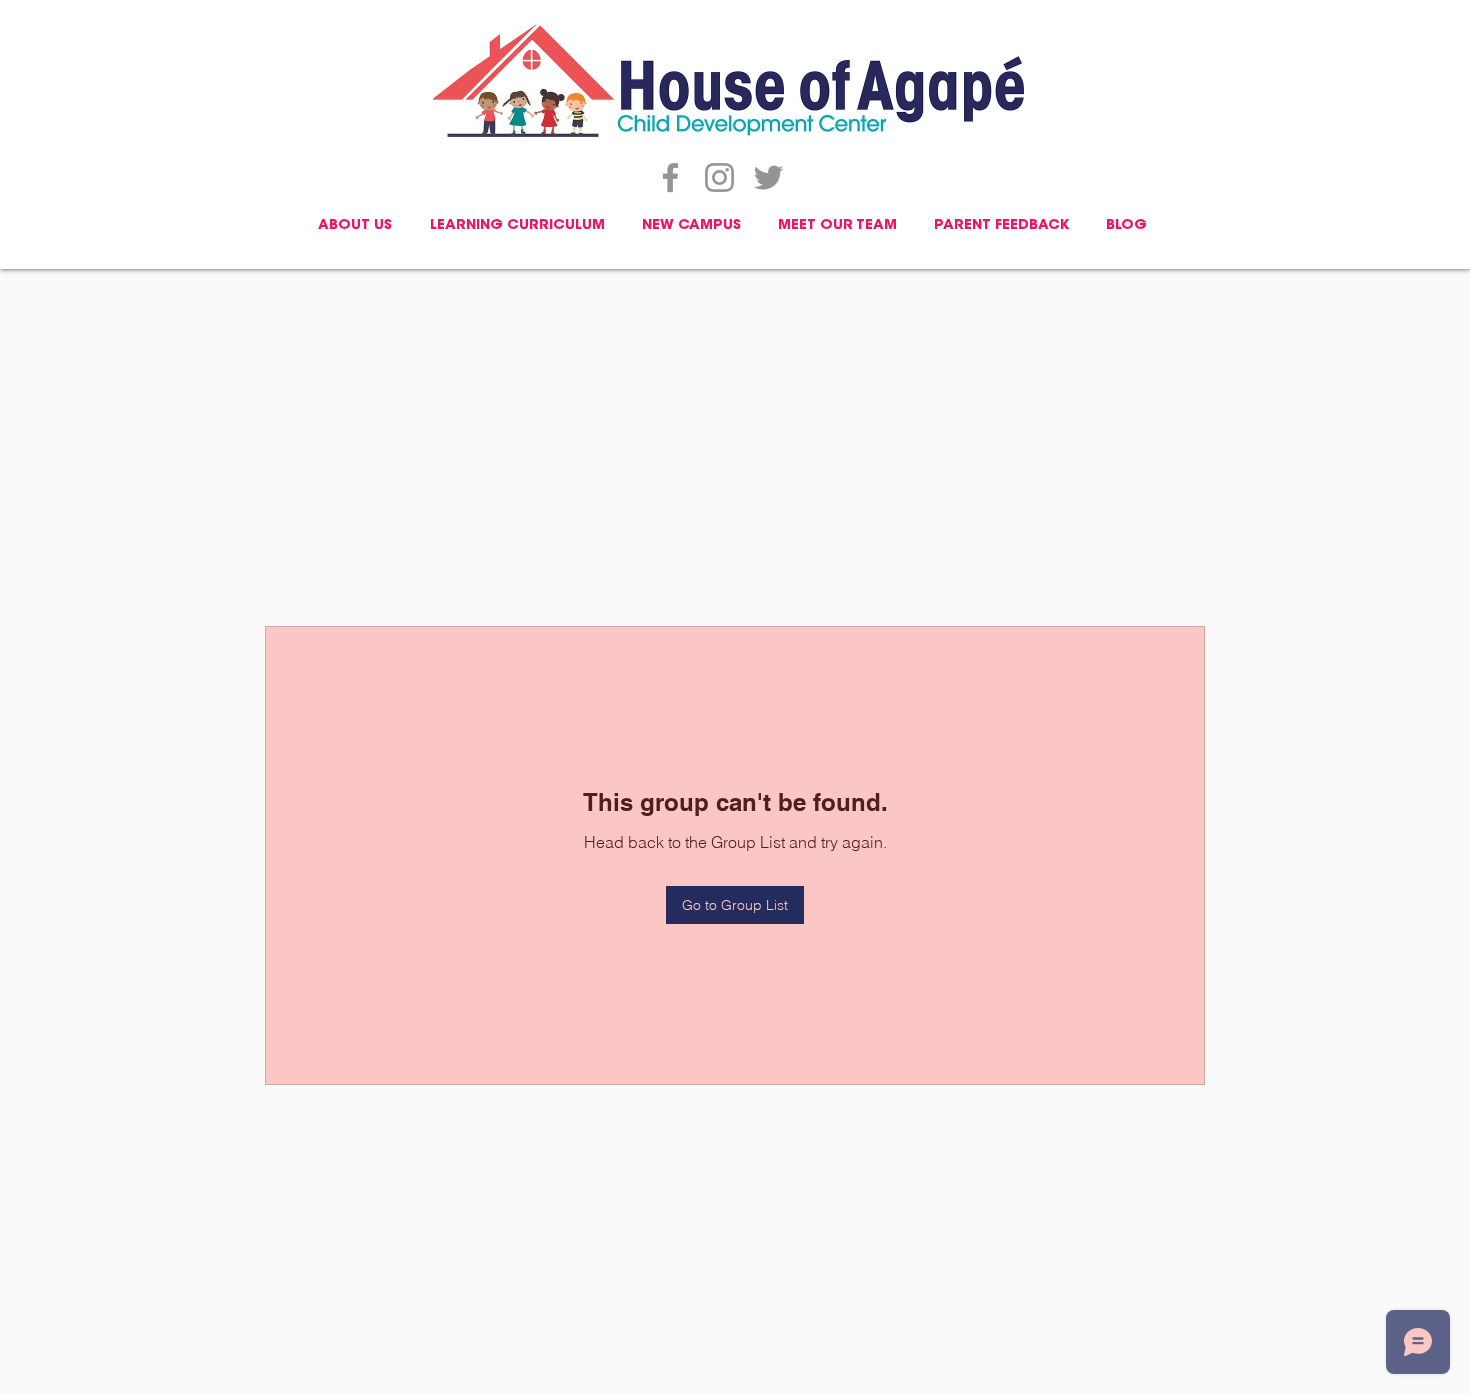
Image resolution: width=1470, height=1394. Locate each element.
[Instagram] (719, 177)
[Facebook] (670, 177)
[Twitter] (768, 177)
